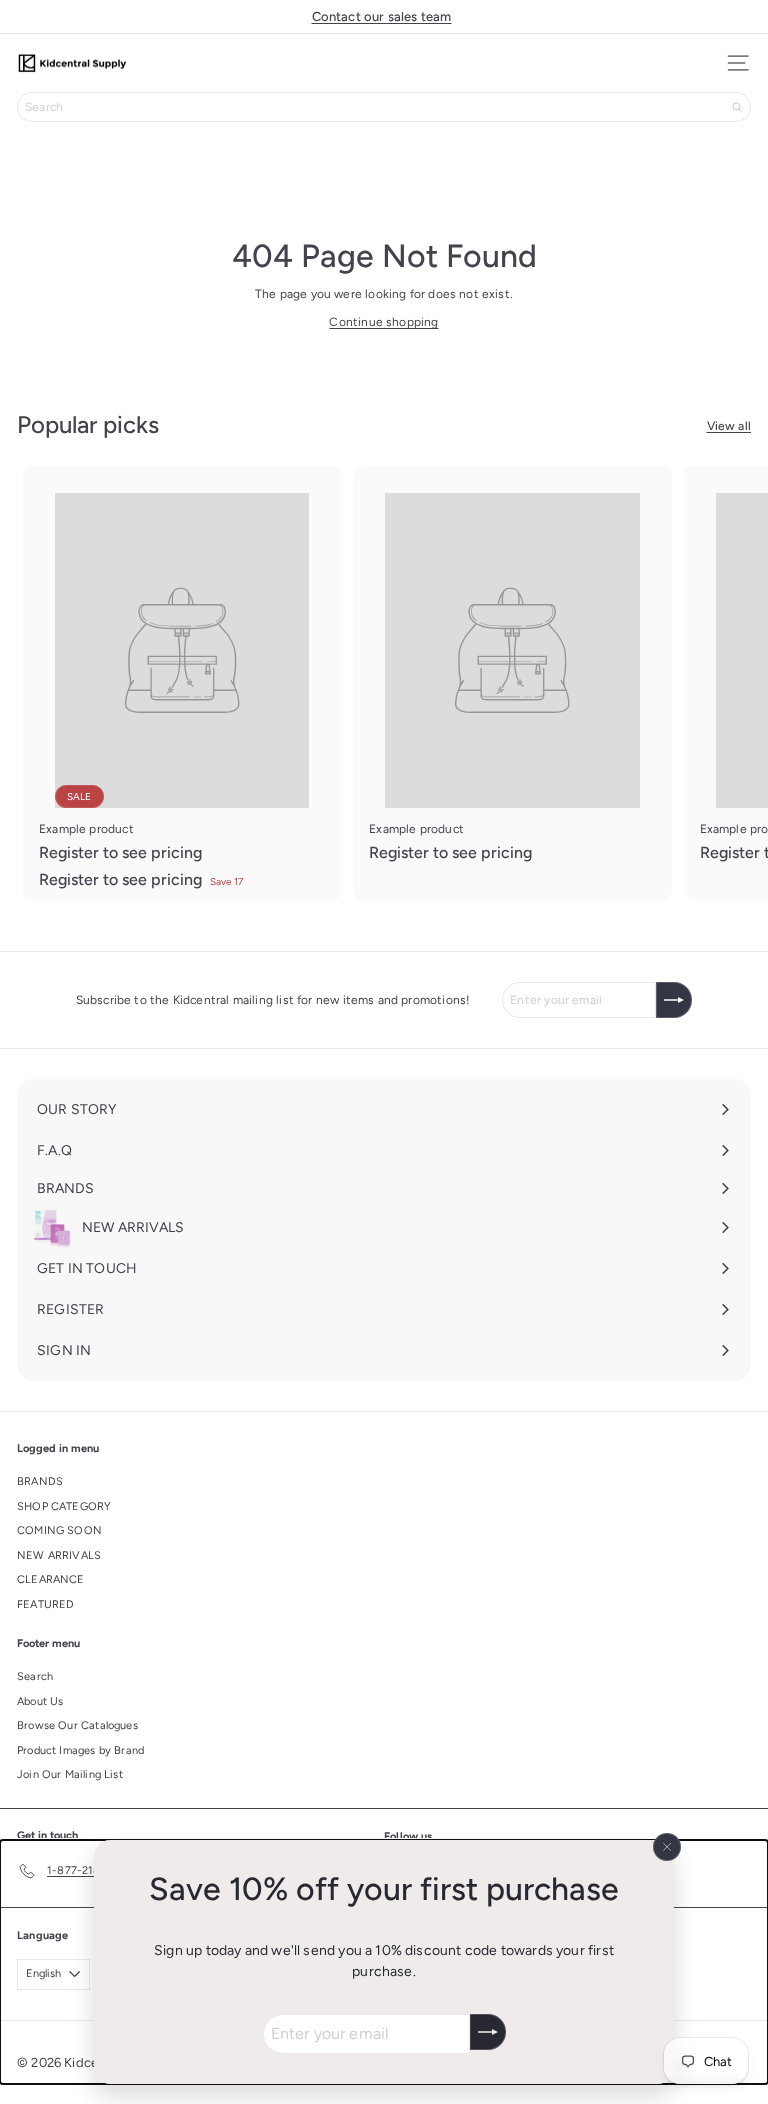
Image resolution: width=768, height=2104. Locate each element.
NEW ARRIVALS (59, 1555)
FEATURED (45, 1604)
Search (35, 1676)
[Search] (737, 107)
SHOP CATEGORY (64, 1506)
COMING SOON (59, 1530)
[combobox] (384, 107)
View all (729, 426)
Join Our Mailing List (70, 1774)
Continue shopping (383, 322)
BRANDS (40, 1481)
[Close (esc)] (667, 1847)
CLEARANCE (51, 1579)
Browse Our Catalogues (77, 1725)
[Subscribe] (488, 2032)
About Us (40, 1701)
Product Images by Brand (80, 1750)
